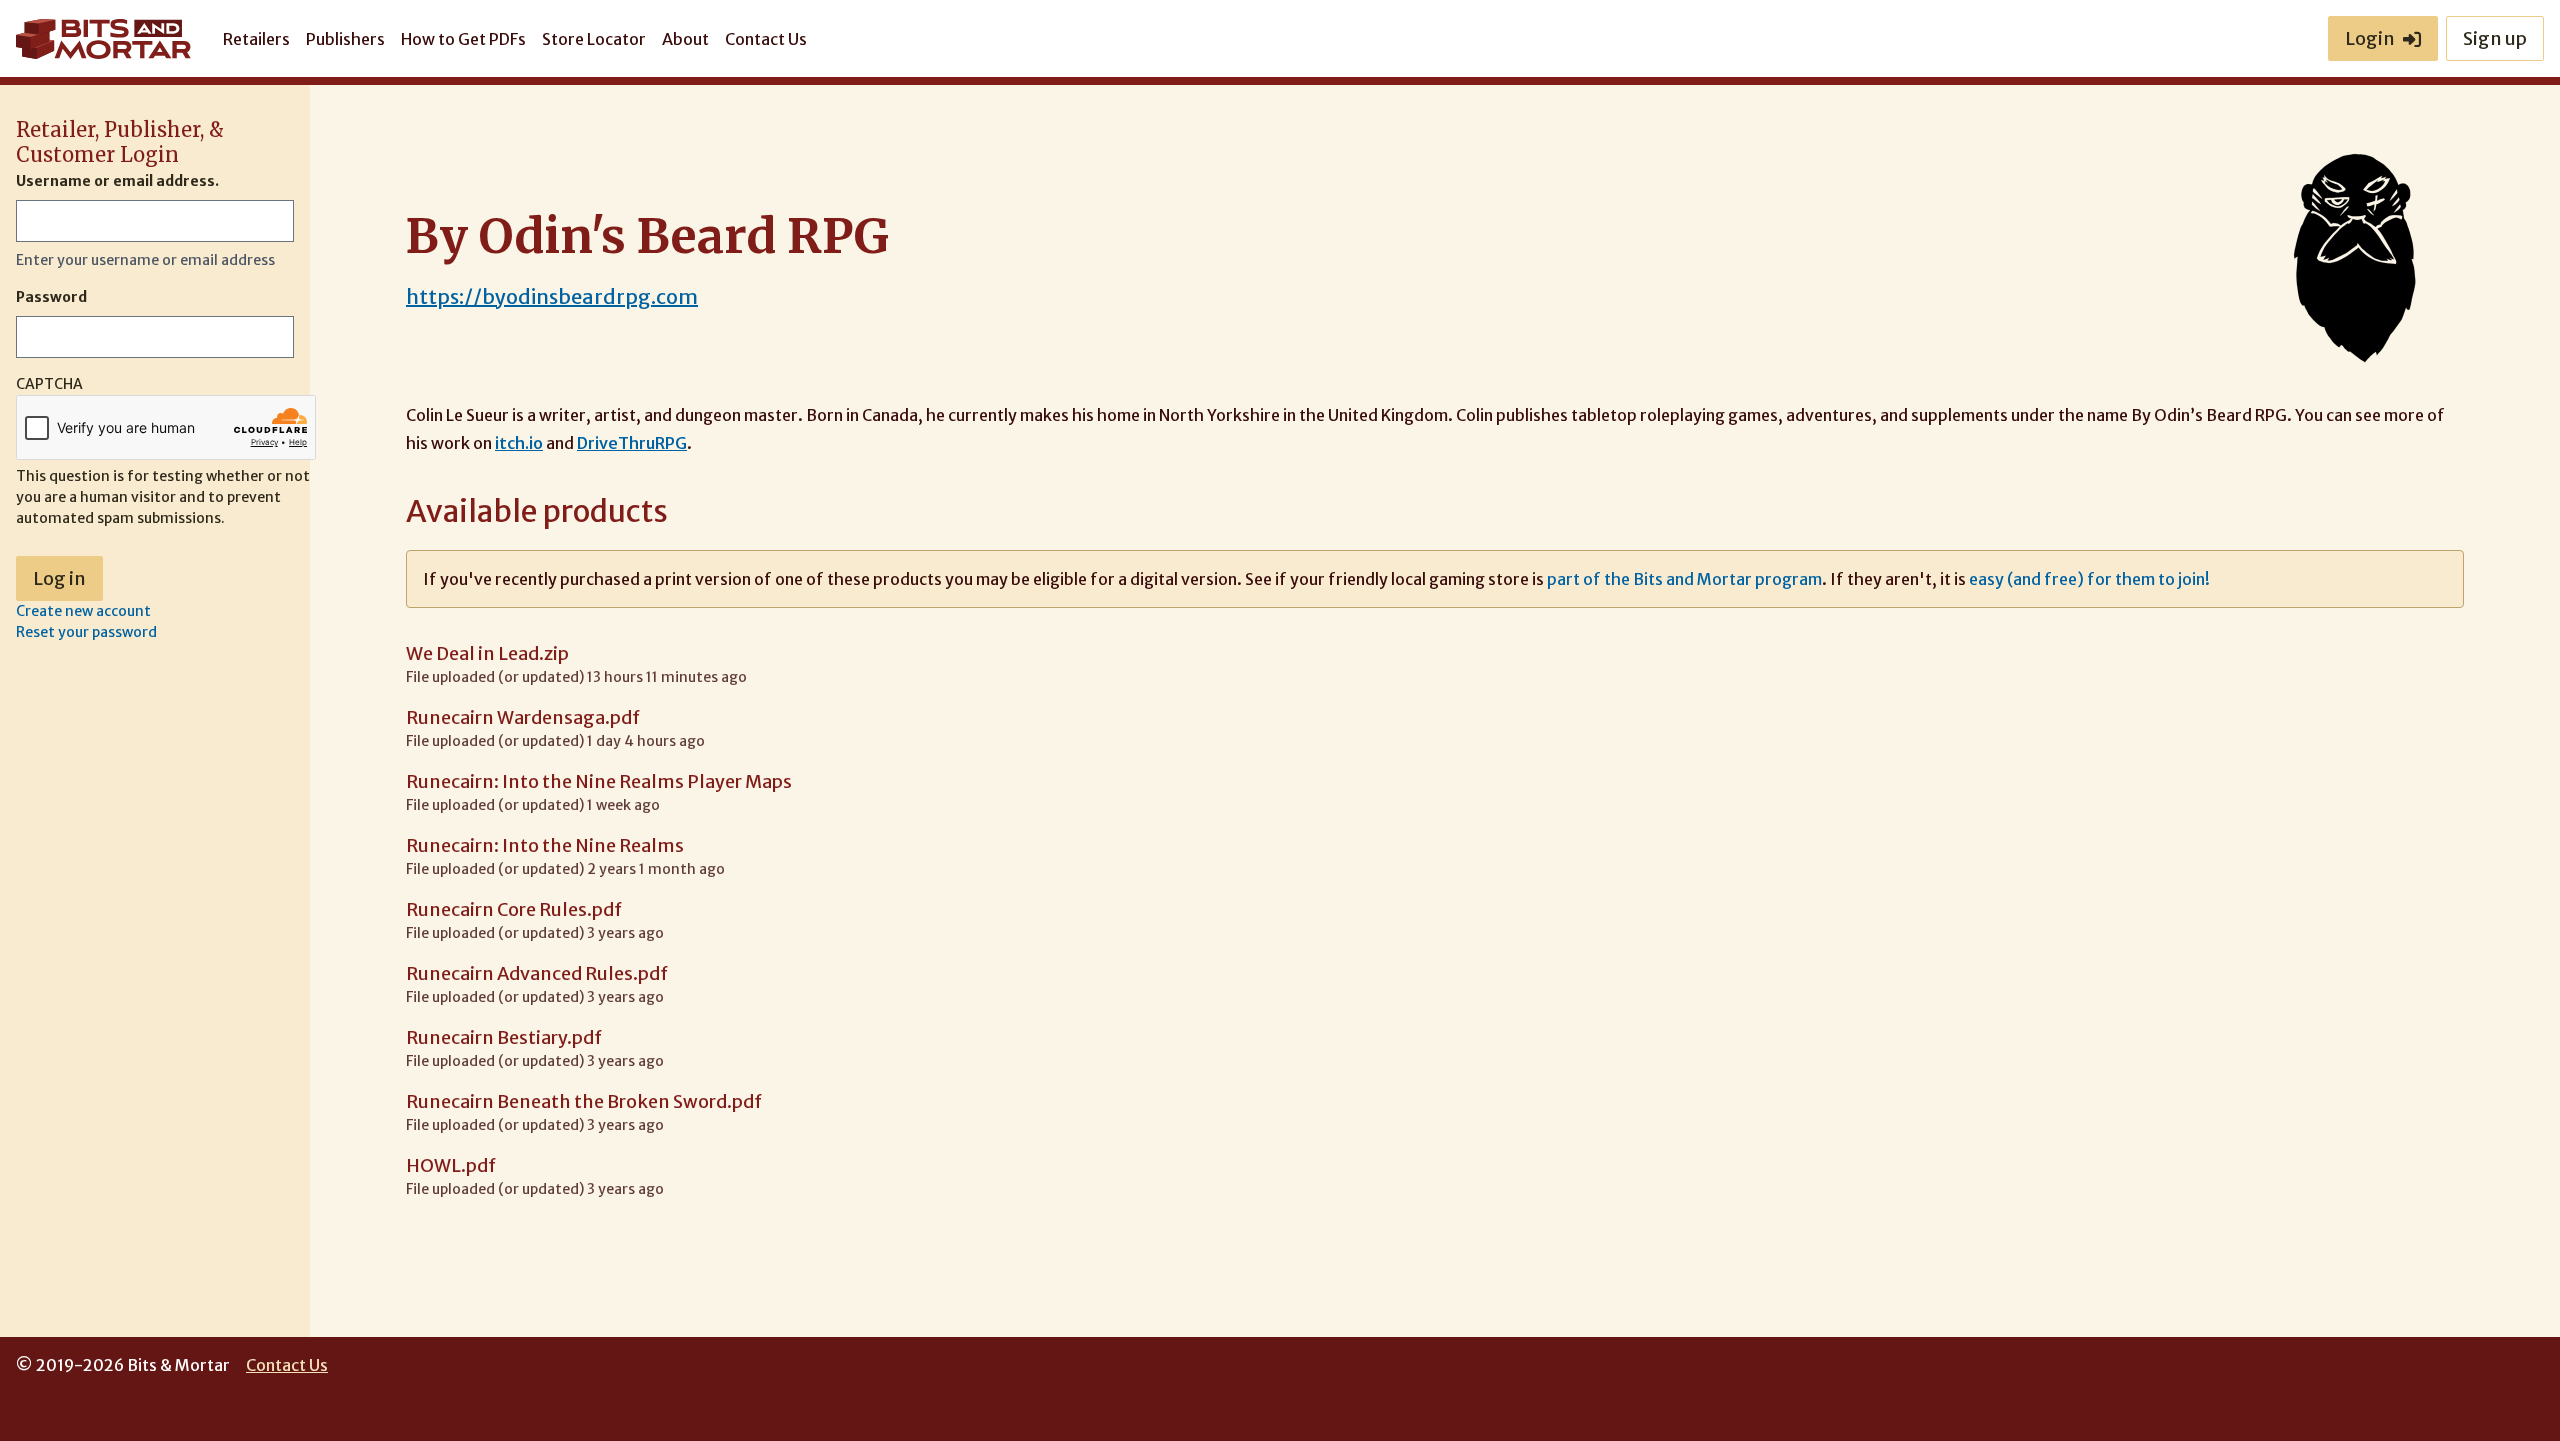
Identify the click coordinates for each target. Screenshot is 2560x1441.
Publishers (345, 39)
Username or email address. (117, 181)
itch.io (519, 443)
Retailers (256, 39)
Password (51, 297)
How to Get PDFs (463, 39)
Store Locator (594, 39)
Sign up (2495, 38)
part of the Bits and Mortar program (1684, 579)
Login (2370, 38)
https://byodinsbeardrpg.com (552, 296)
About (685, 39)
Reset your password (86, 632)
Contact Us (766, 39)
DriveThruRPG (632, 443)
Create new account (83, 611)
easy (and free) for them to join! (2089, 579)
